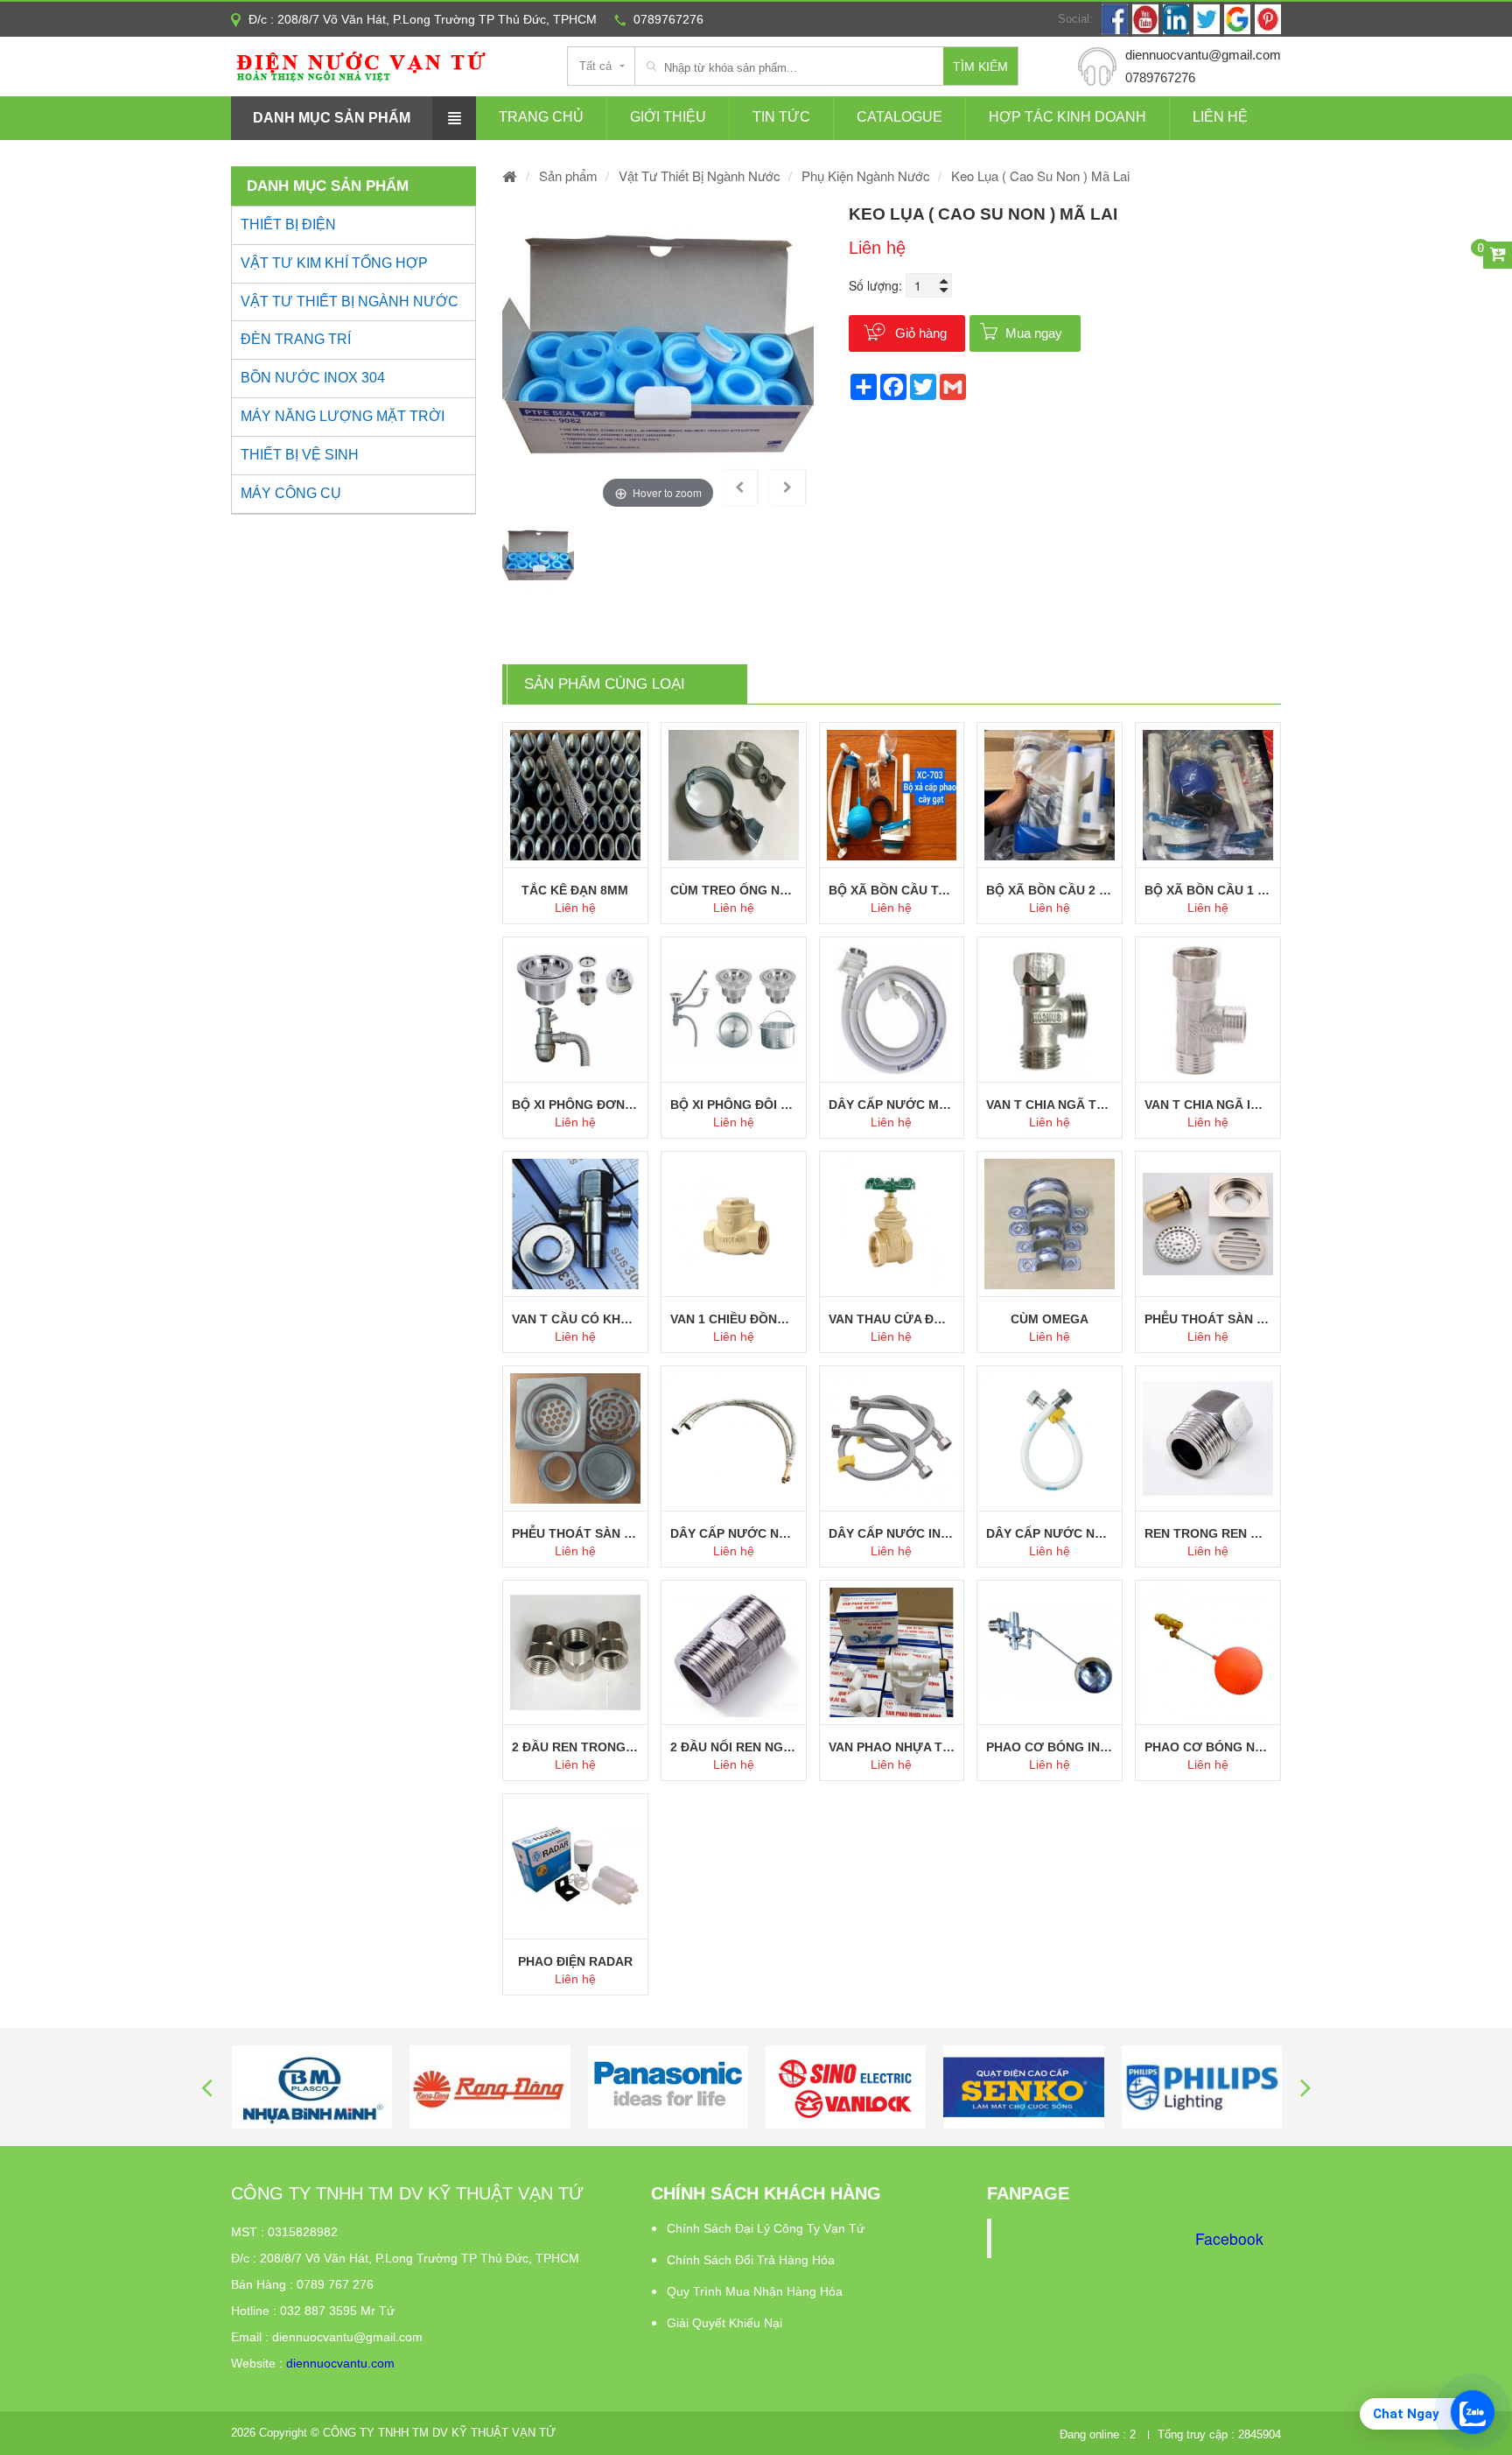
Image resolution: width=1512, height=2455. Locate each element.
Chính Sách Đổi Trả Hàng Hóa (751, 2260)
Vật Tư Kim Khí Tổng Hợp (334, 263)
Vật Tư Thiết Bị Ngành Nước (350, 302)
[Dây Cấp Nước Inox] (892, 1438)
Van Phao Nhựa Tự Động (892, 1747)
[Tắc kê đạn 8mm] (575, 795)
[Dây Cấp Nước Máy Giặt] (892, 1010)
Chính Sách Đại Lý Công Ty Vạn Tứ (766, 2228)
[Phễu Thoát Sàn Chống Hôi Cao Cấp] (1208, 1224)
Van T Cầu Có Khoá (575, 1319)
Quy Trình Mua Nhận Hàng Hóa (755, 2291)
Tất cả (595, 66)
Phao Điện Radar (575, 1961)
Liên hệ (1220, 117)
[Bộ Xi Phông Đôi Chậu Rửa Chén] (734, 1010)
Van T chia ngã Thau (1050, 1105)
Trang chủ (541, 117)
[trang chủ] (510, 175)
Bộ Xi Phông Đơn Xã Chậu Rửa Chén (575, 1105)
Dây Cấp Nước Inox (892, 1533)
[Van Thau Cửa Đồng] (892, 1224)
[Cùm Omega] (1050, 1224)
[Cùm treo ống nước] (734, 795)
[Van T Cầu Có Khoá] (575, 1224)
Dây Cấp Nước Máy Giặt (892, 1105)
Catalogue (899, 117)
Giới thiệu (668, 117)
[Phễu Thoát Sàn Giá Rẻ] (575, 1438)
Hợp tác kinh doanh (1067, 117)
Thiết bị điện (288, 224)
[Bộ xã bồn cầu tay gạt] (892, 795)
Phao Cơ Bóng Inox (1050, 1747)
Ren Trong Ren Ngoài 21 (1208, 1533)
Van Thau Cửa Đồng (892, 1319)
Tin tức (781, 117)
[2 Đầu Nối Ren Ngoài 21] (734, 1653)
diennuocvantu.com (340, 2363)
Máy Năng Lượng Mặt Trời (343, 416)
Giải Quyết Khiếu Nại (724, 2323)
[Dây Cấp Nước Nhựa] (1050, 1438)
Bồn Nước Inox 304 (313, 378)
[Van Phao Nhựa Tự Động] (892, 1653)
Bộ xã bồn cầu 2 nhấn (1050, 890)
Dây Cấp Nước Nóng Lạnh (734, 1533)
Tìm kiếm (980, 67)
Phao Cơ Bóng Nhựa (1208, 1747)
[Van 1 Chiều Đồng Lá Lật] (734, 1224)
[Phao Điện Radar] (575, 1866)
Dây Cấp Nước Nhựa (1050, 1533)
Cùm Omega (1050, 1319)
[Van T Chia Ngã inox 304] (1208, 1010)
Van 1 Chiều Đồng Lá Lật (734, 1319)
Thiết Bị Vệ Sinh (300, 455)
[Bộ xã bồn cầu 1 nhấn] (1208, 795)
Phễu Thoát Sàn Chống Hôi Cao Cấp (1208, 1319)
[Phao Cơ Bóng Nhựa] (1208, 1653)
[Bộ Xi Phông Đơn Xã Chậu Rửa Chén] (575, 1010)
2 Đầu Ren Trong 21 (575, 1747)
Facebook (1229, 2238)
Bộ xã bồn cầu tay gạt (892, 890)
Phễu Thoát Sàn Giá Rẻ (575, 1533)
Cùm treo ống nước (734, 890)
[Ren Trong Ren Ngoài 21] (1208, 1438)
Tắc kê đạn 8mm (575, 890)
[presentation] (206, 2087)
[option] (658, 358)
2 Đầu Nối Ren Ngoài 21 (734, 1747)
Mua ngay (1034, 333)
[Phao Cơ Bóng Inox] (1050, 1653)
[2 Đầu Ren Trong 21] (575, 1653)
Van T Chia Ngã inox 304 (1208, 1105)
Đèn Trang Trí (296, 339)
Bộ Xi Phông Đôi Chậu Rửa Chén (734, 1105)
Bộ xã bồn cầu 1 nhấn (1208, 890)
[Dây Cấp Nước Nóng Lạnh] (734, 1438)
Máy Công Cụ (291, 493)
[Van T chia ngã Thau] (1050, 1010)
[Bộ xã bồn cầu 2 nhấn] (1050, 795)
